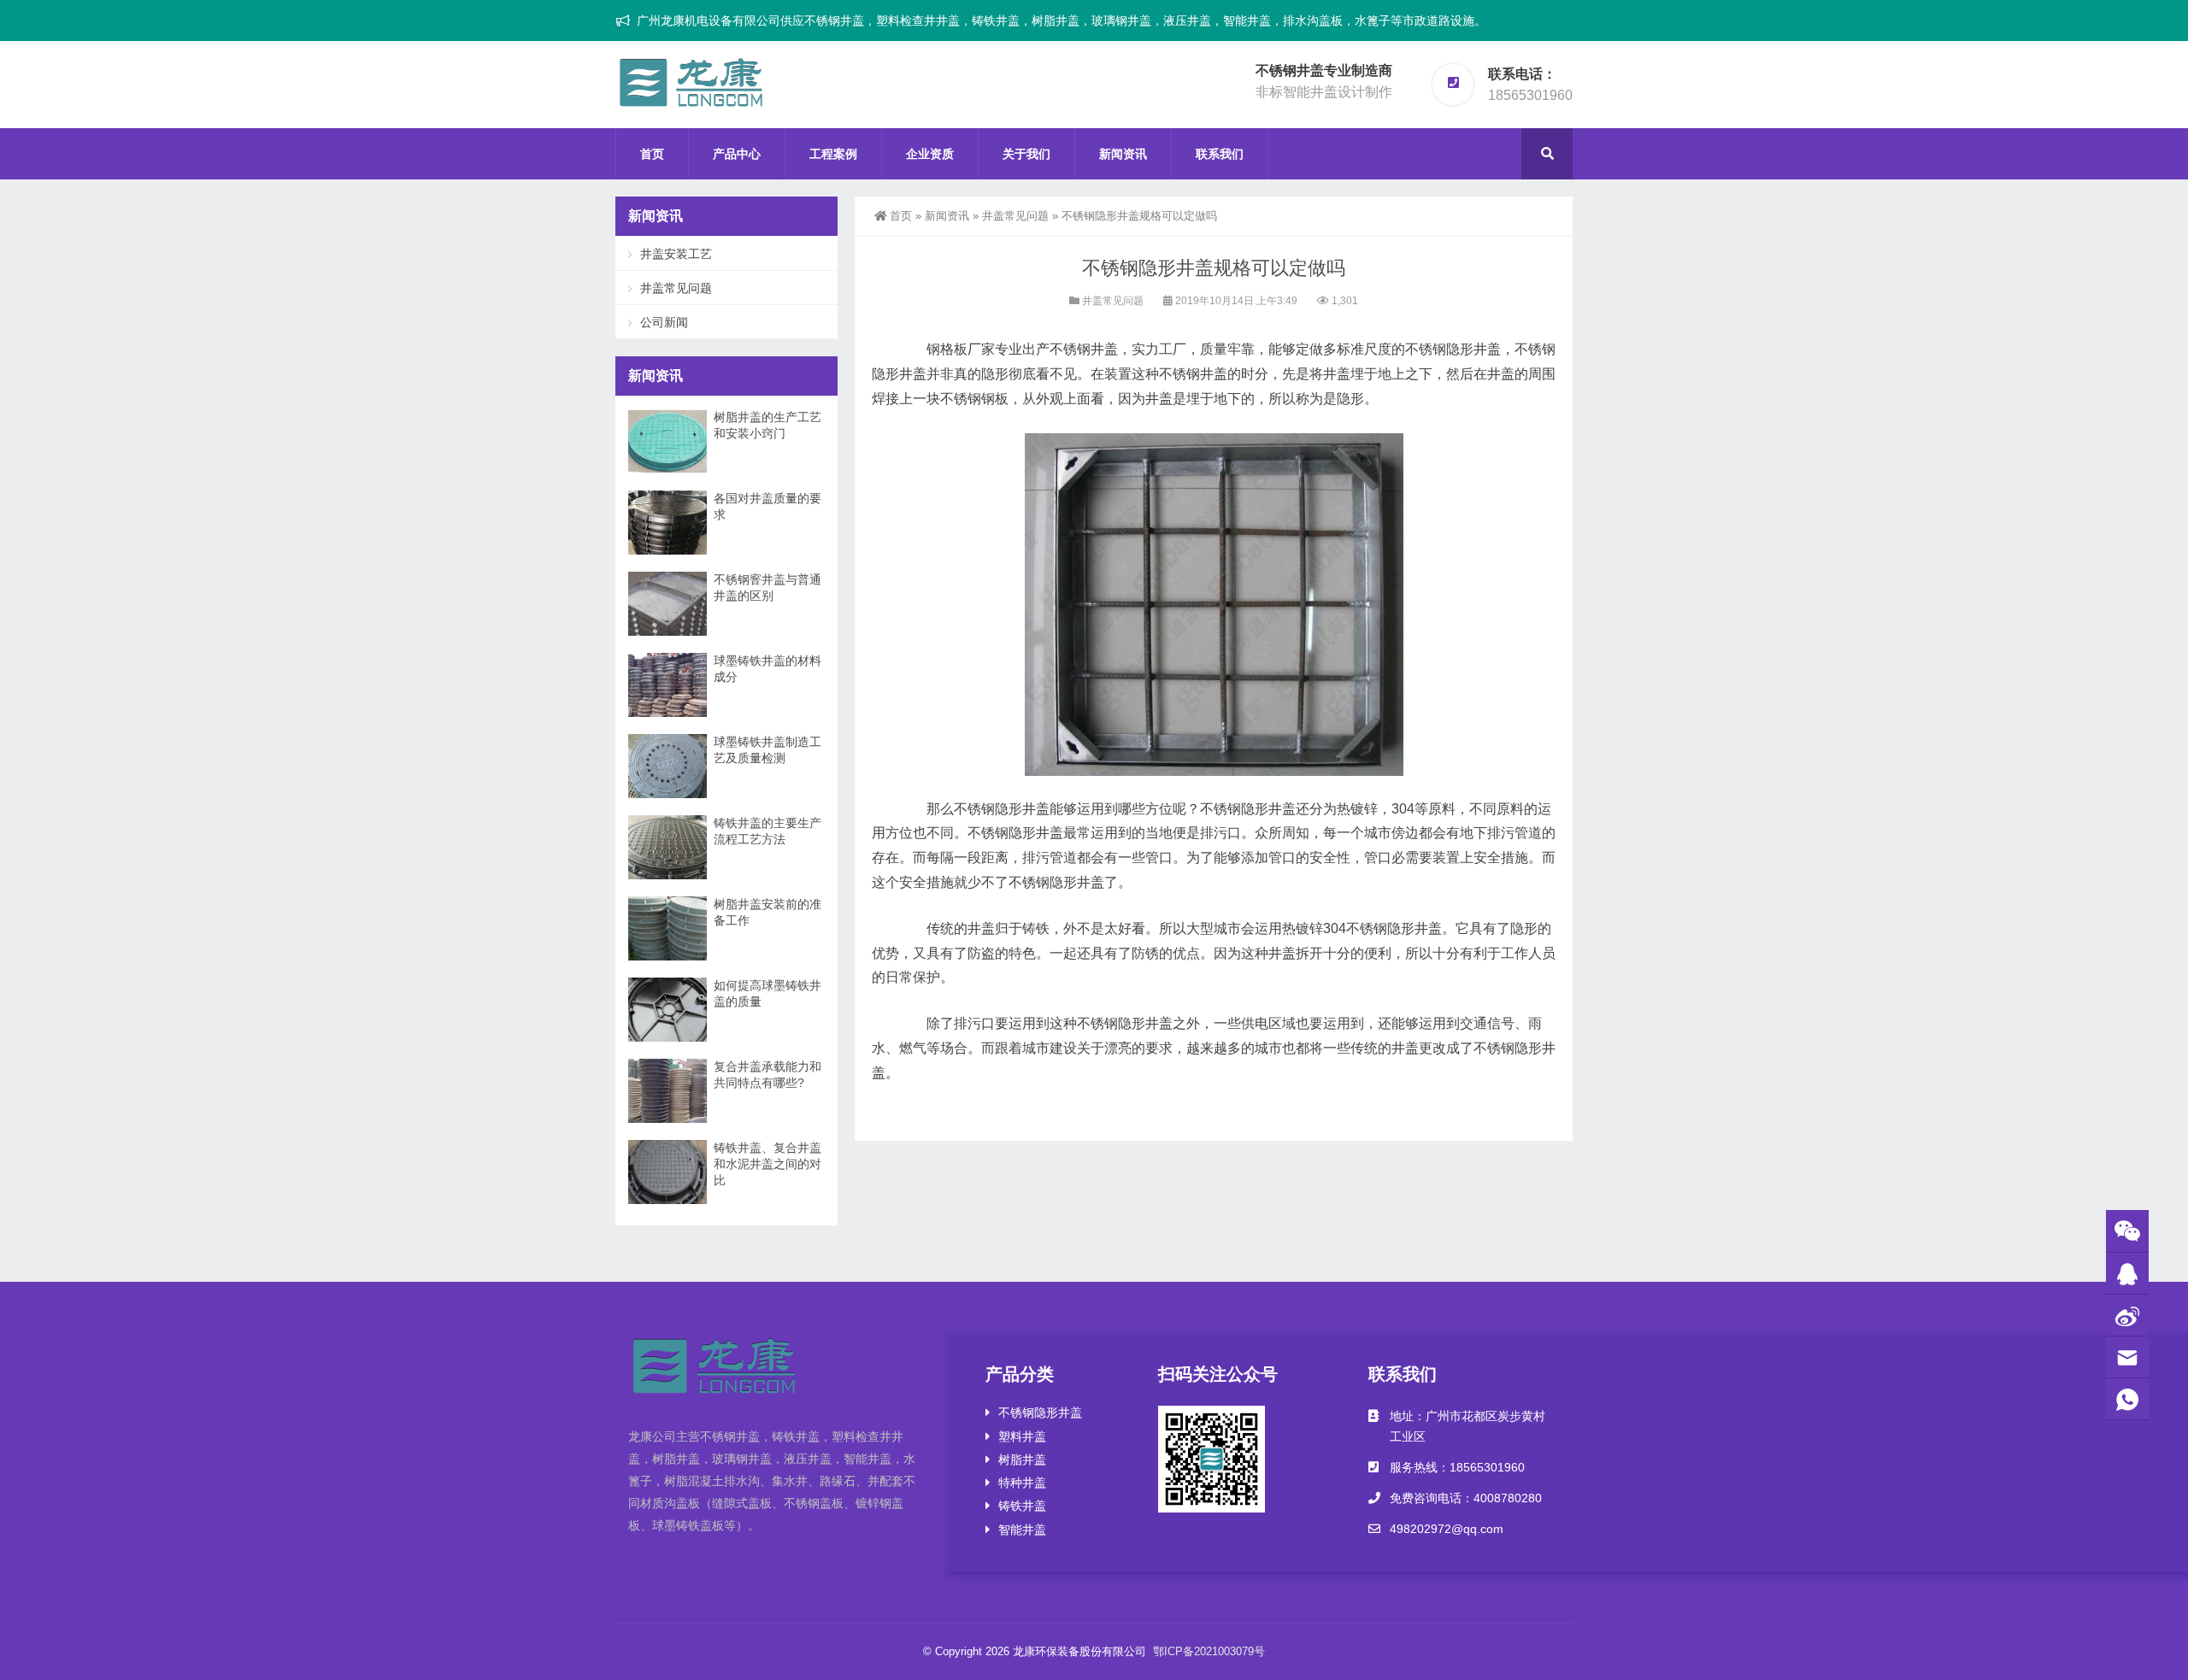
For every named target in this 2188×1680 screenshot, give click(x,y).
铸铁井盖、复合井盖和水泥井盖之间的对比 (768, 1164)
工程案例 (833, 154)
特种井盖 (1022, 1483)
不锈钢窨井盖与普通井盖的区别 (768, 587)
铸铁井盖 (1022, 1506)
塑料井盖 (1022, 1436)
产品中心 (737, 154)
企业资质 (930, 154)
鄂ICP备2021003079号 (1209, 1651)
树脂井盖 (1022, 1460)
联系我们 (1220, 154)
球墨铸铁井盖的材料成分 (768, 669)
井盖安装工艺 (676, 254)
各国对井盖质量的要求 (768, 506)
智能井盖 (1022, 1530)
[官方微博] (2127, 1316)
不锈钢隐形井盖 (1040, 1413)
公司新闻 (664, 322)
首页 (652, 154)
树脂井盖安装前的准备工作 (768, 912)
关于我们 (1026, 154)
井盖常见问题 (1015, 216)
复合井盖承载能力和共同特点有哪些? (768, 1075)
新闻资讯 (1123, 154)
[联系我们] (2127, 1274)
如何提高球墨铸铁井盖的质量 (768, 993)
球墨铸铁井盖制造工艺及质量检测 (768, 750)
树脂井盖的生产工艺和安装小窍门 (768, 425)
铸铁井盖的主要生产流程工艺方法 (768, 831)
